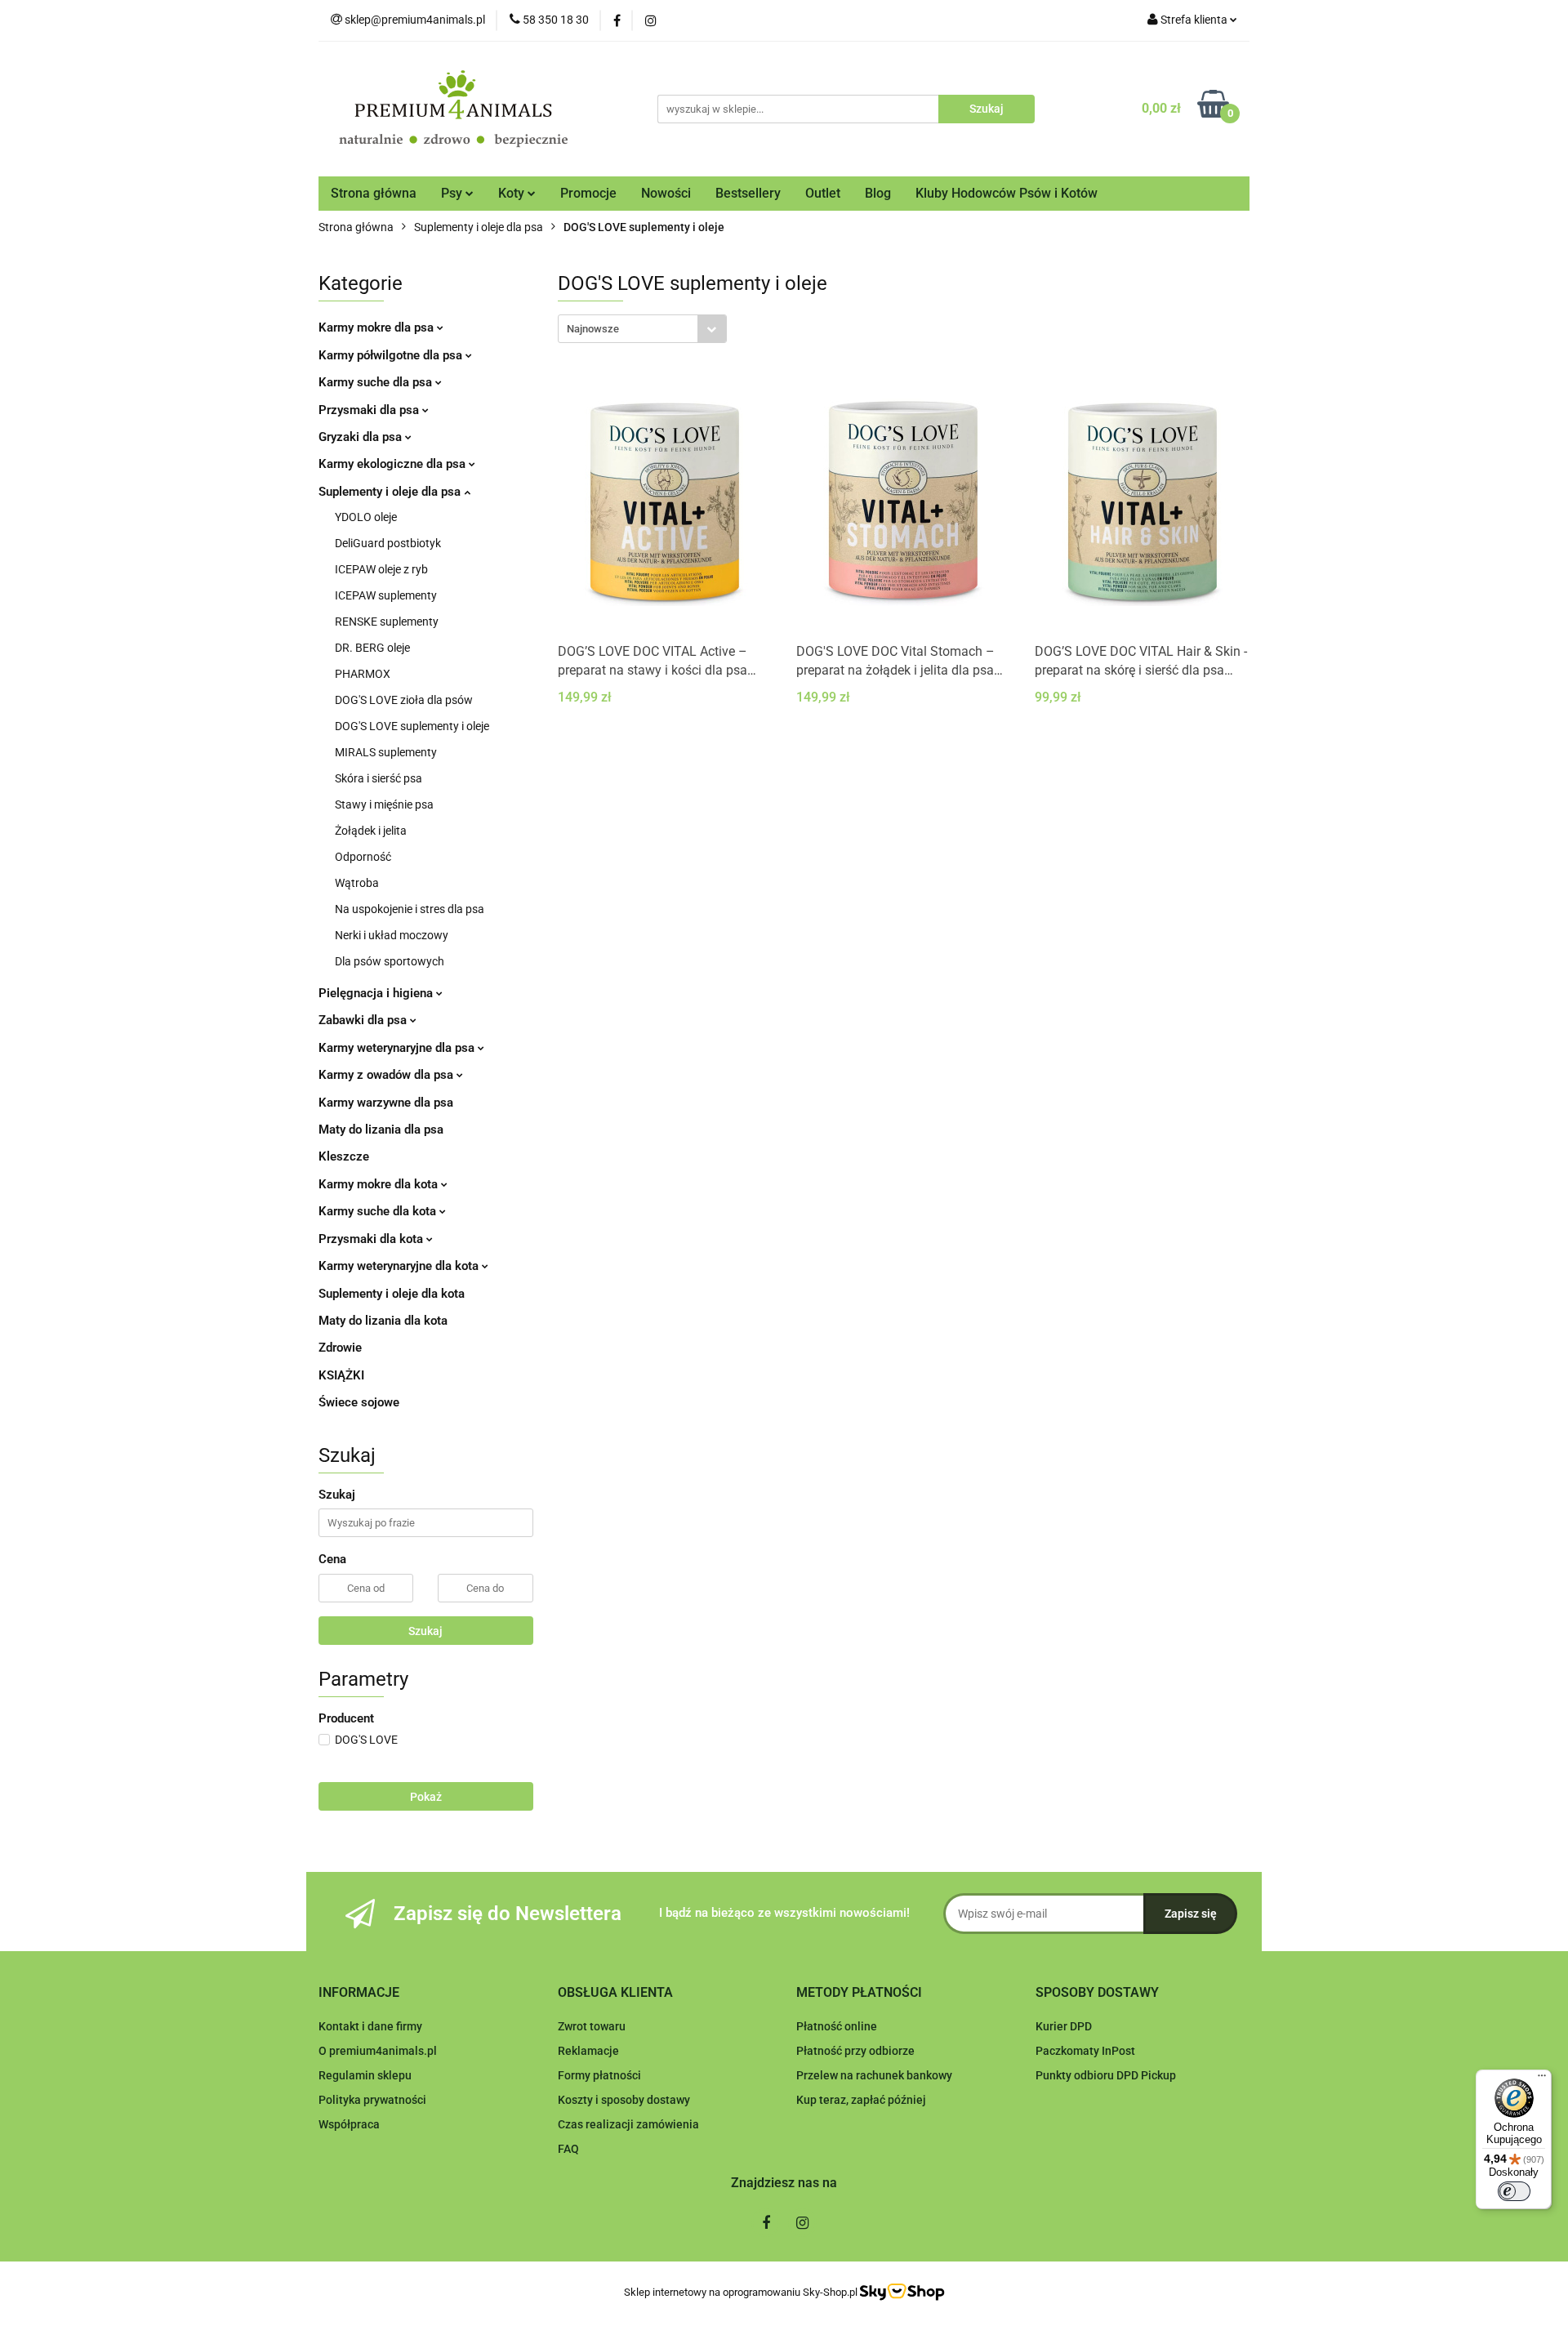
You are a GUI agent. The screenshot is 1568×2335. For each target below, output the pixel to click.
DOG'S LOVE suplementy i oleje (412, 726)
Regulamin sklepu (365, 2075)
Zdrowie (340, 1348)
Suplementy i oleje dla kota (392, 1294)
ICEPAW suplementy (386, 595)
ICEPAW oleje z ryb (381, 569)
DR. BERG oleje (372, 648)
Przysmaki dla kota (372, 1239)
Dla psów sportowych (390, 961)
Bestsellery (748, 193)
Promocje (588, 193)
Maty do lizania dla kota (383, 1321)
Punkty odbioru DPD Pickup (1106, 2075)
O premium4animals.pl (378, 2051)
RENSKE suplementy (387, 622)
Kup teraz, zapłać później (861, 2100)
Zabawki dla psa (364, 1020)
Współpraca (349, 2124)
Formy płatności (599, 2075)
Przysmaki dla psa (370, 410)
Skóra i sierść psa (379, 778)
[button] (359, 1993)
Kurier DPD (1064, 2026)
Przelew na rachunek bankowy (874, 2075)
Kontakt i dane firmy (370, 2026)
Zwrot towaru (592, 2026)
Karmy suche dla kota (379, 1211)
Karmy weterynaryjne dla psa (398, 1048)
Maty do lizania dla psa (381, 1130)
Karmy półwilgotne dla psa (392, 355)
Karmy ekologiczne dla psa (394, 464)
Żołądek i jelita (371, 831)
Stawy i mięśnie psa (384, 804)
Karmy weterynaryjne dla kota (400, 1266)
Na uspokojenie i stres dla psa (410, 909)
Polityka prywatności (372, 2100)
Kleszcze (344, 1156)
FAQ (568, 2149)
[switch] (1514, 2191)
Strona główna (374, 193)
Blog (878, 193)
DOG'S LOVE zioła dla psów (404, 700)
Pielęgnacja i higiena (377, 993)
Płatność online (837, 2026)
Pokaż (426, 1797)
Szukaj (425, 1631)
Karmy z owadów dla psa (388, 1075)
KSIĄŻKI (341, 1375)
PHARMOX (363, 674)
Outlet (823, 193)
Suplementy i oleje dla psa (391, 492)
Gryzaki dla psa (362, 437)
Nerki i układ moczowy (392, 935)
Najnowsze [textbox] (593, 329)
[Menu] (1542, 2079)
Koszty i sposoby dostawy (624, 2100)
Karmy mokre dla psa (378, 328)
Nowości (666, 193)
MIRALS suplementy (386, 752)
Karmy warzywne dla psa (386, 1103)
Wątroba (357, 883)
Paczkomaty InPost (1085, 2051)
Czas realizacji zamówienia (628, 2124)
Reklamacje (588, 2051)
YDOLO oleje (366, 517)
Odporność (363, 857)
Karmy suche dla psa (377, 382)
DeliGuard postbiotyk (388, 543)
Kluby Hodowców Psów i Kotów (1007, 193)
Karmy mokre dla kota (380, 1184)
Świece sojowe (359, 1402)
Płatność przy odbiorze (855, 2051)
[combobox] (642, 329)
